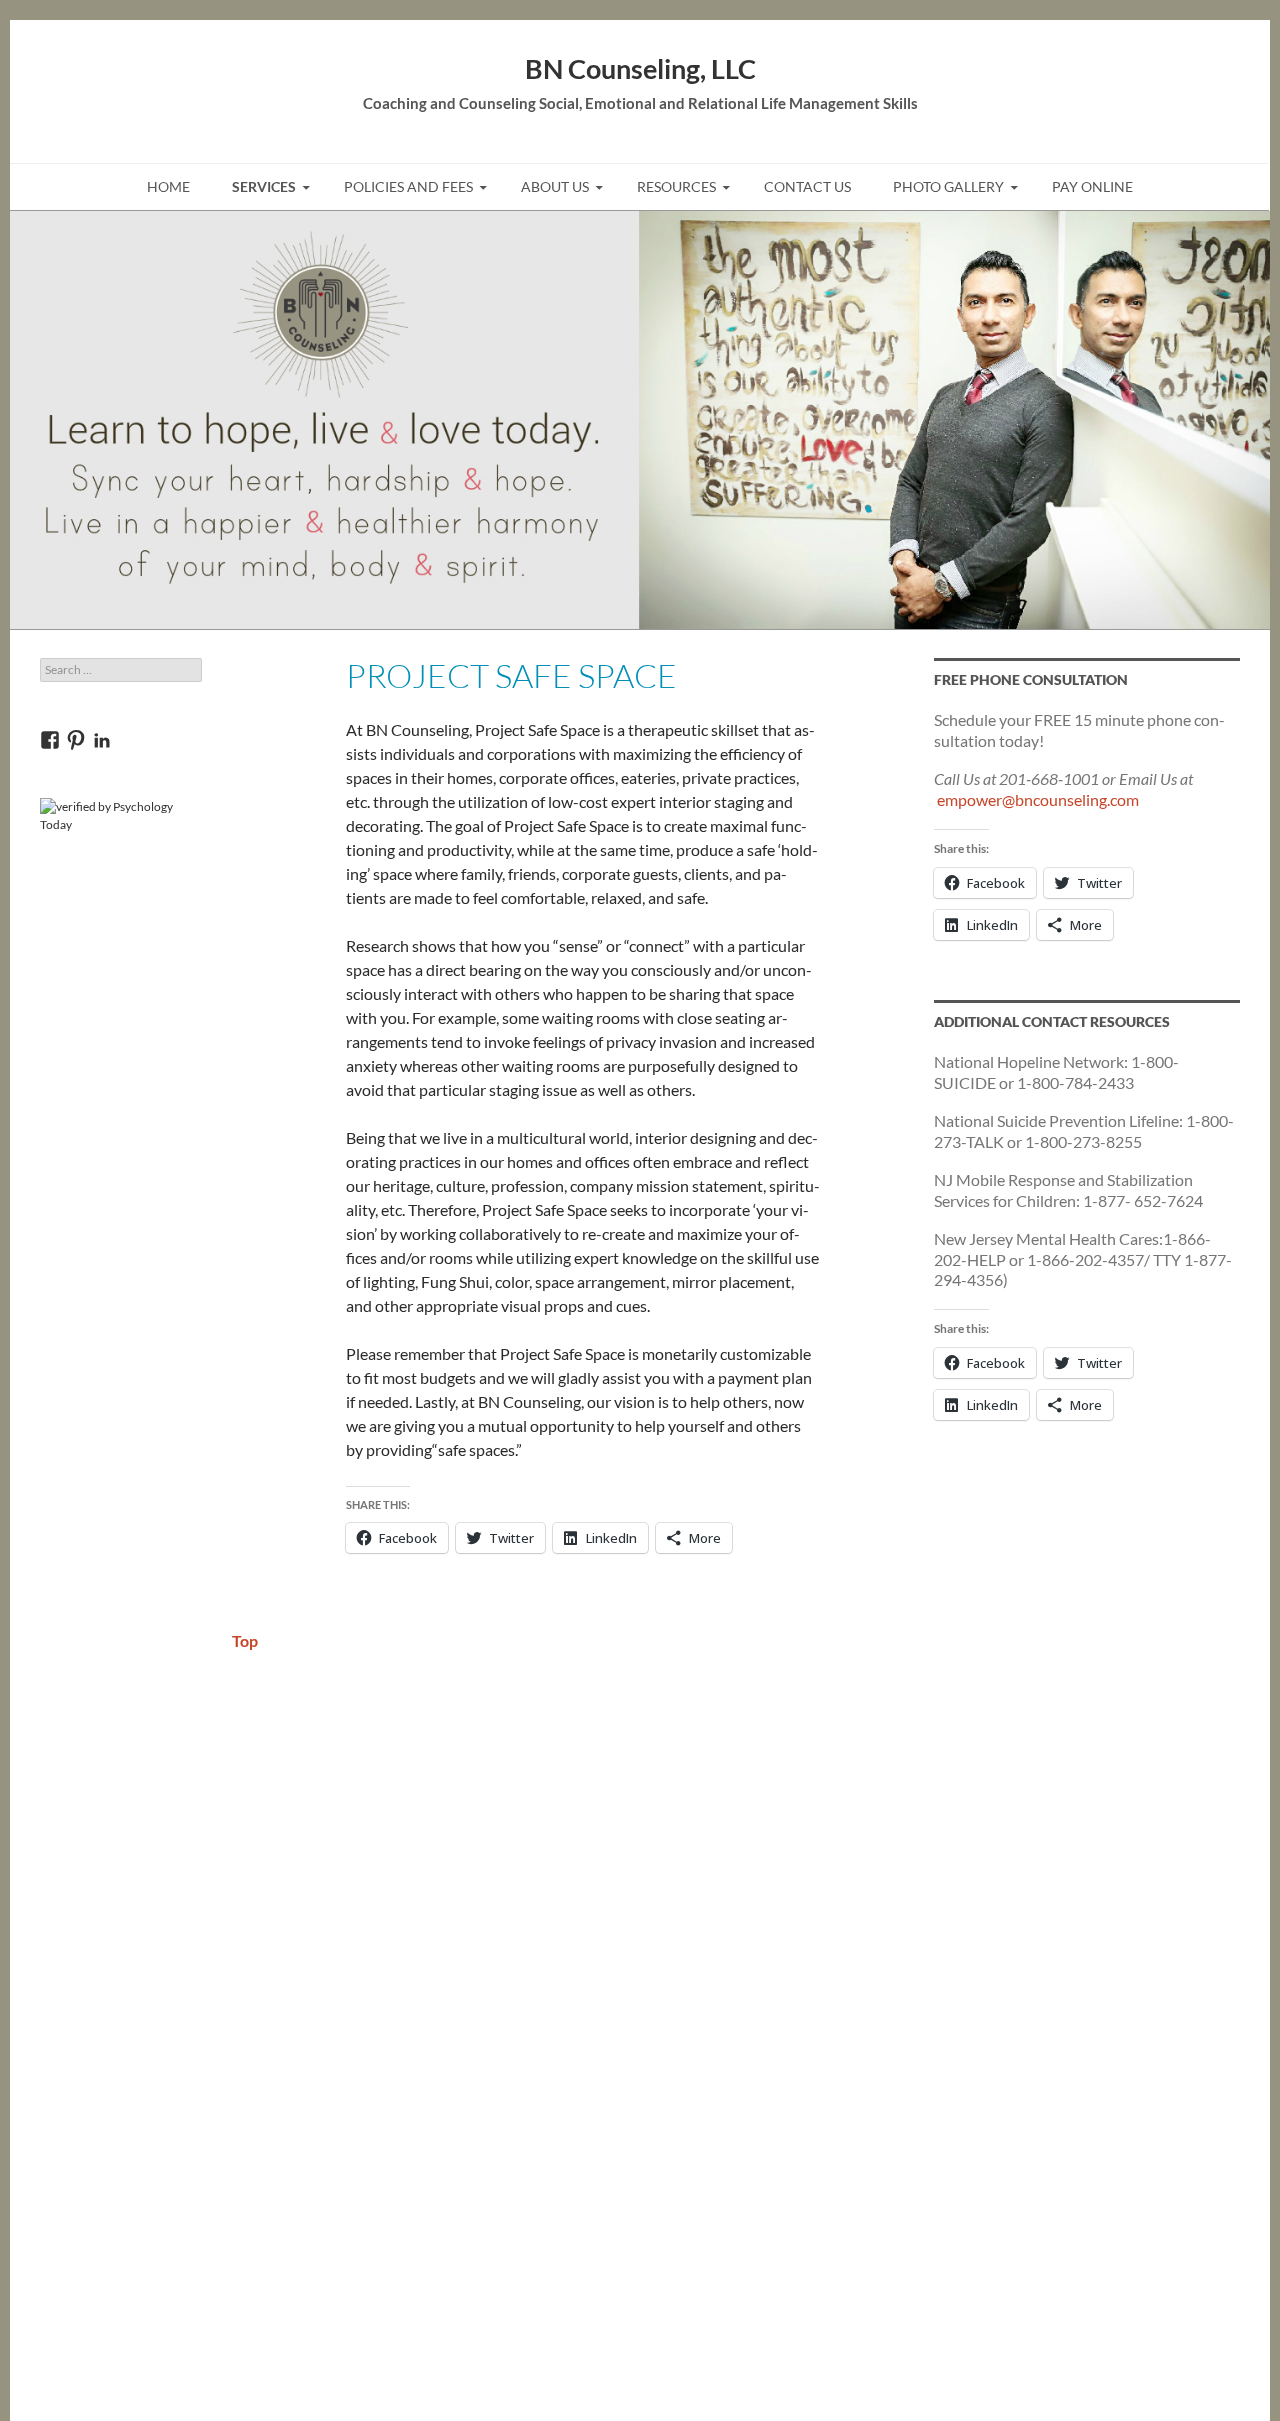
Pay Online (1092, 186)
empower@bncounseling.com (1038, 799)
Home (168, 186)
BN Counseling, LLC (640, 68)
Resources (676, 186)
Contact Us (807, 186)
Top (245, 1640)
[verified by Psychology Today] (121, 814)
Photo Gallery (948, 186)
